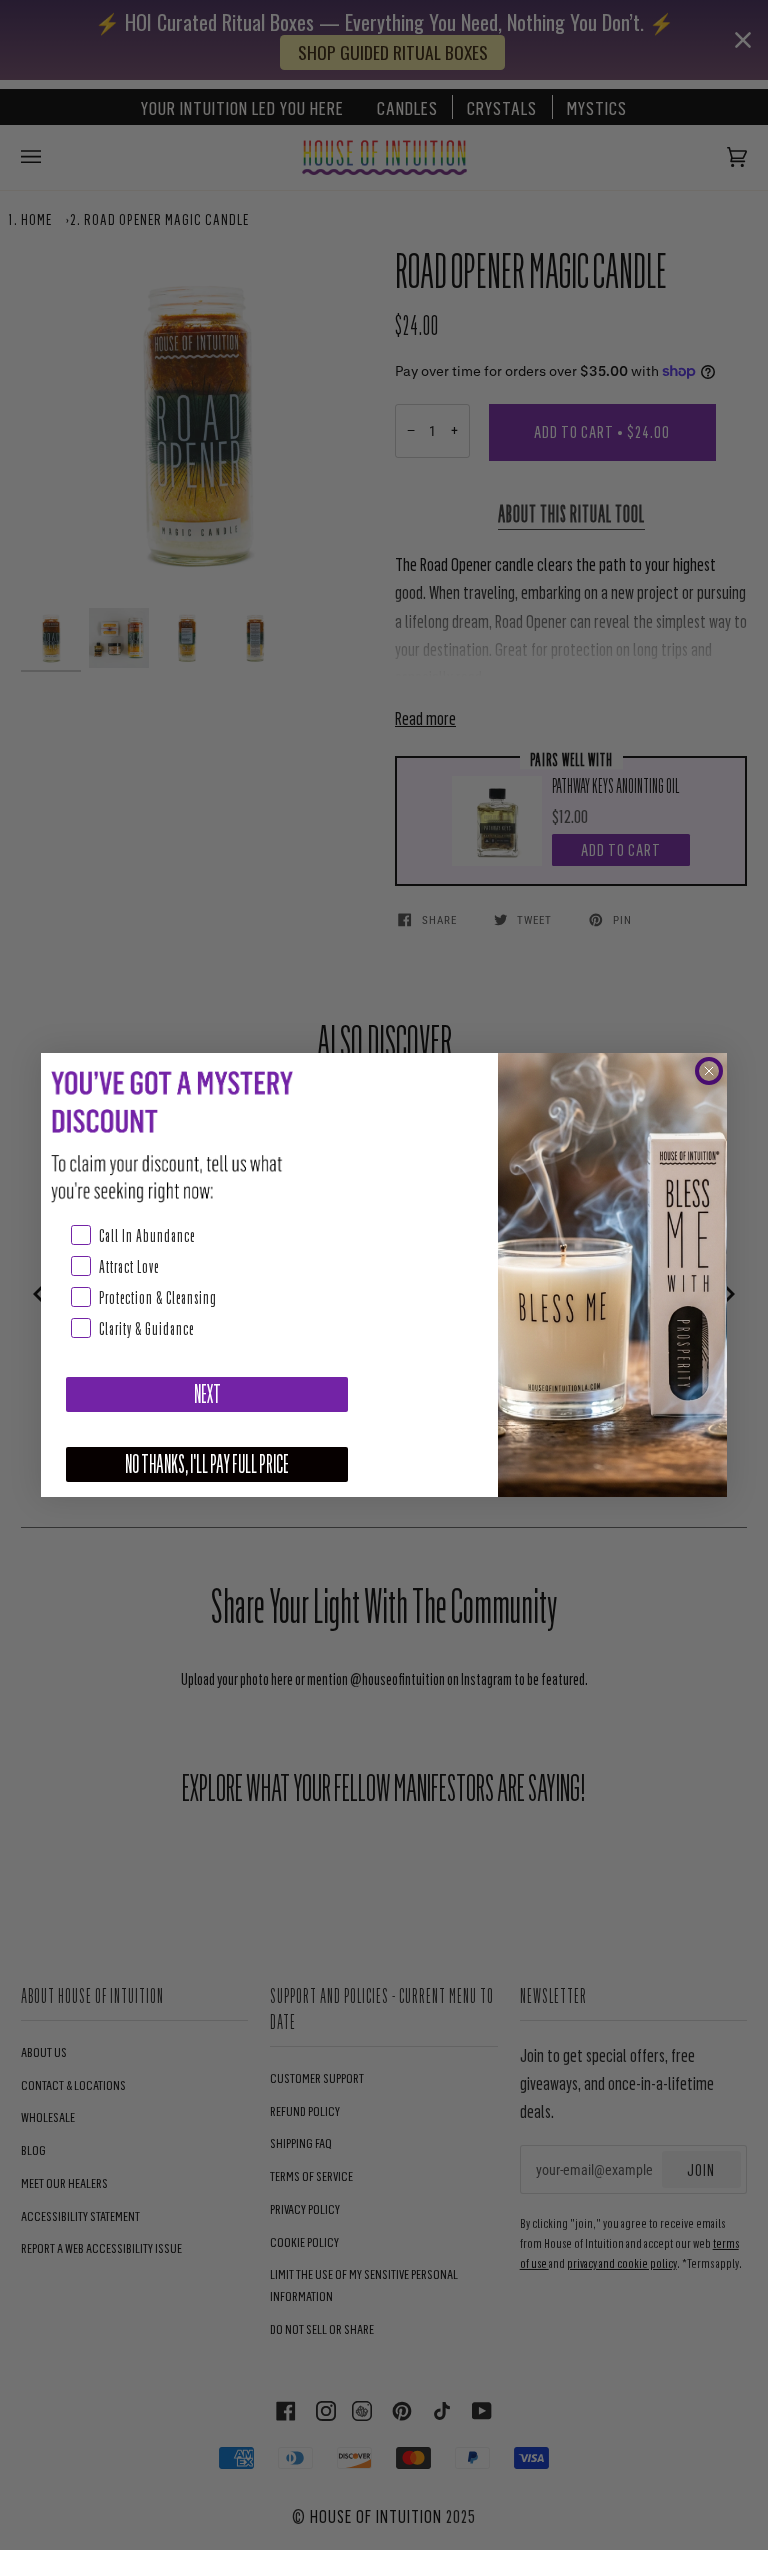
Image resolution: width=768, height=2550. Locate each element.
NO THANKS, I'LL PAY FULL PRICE (207, 1464)
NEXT (207, 1394)
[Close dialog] (709, 1071)
